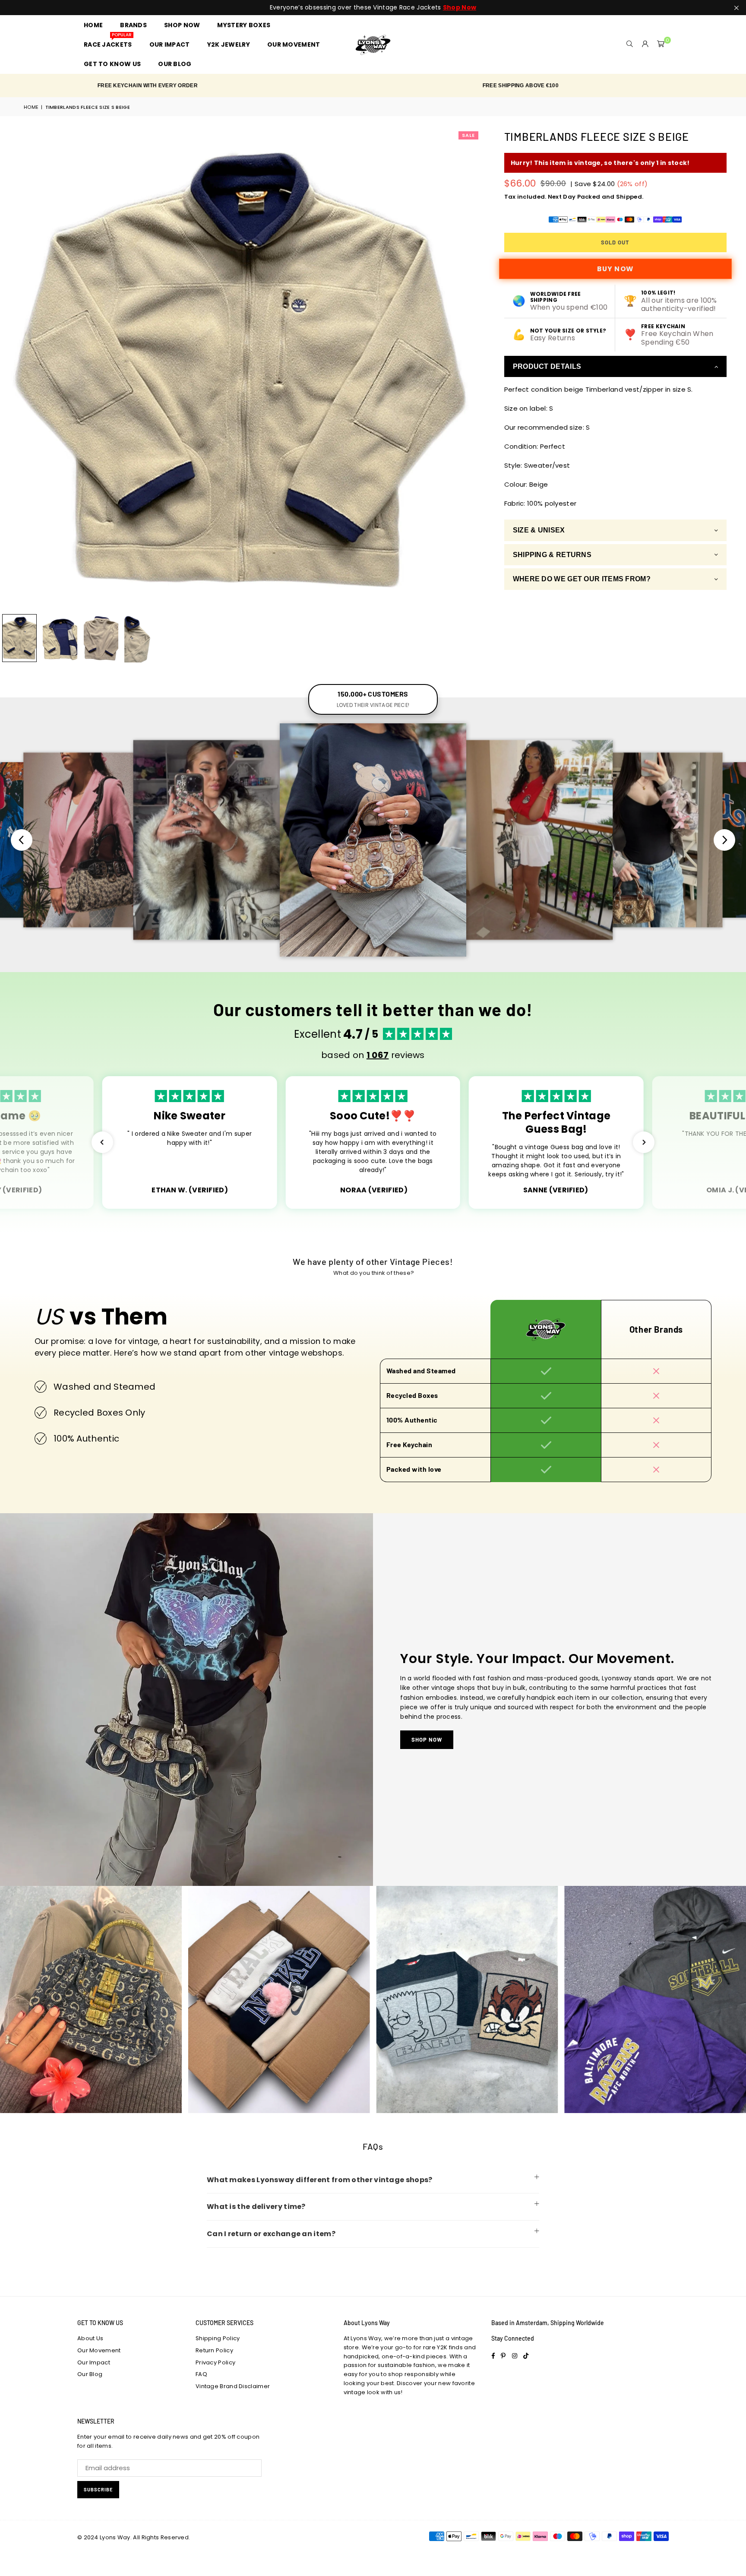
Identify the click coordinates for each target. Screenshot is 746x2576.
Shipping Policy (218, 2338)
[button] (661, 44)
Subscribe (98, 2489)
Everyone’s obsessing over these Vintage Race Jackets (373, 8)
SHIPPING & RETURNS (552, 555)
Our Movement (99, 2350)
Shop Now (427, 1740)
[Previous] (12, 369)
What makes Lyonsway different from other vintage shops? (320, 2180)
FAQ (201, 2374)
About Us (90, 2338)
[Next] (469, 369)
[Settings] (645, 44)
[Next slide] (724, 840)
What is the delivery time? (256, 2207)
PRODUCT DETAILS (547, 366)
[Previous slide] (22, 840)
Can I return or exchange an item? (271, 2234)
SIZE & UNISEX (539, 531)
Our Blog (90, 2374)
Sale (468, 135)
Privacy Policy (215, 2362)
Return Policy (214, 2350)
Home (31, 107)
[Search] (630, 44)
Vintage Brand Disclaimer (233, 2386)
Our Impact (94, 2362)
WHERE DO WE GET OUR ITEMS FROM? (582, 579)
